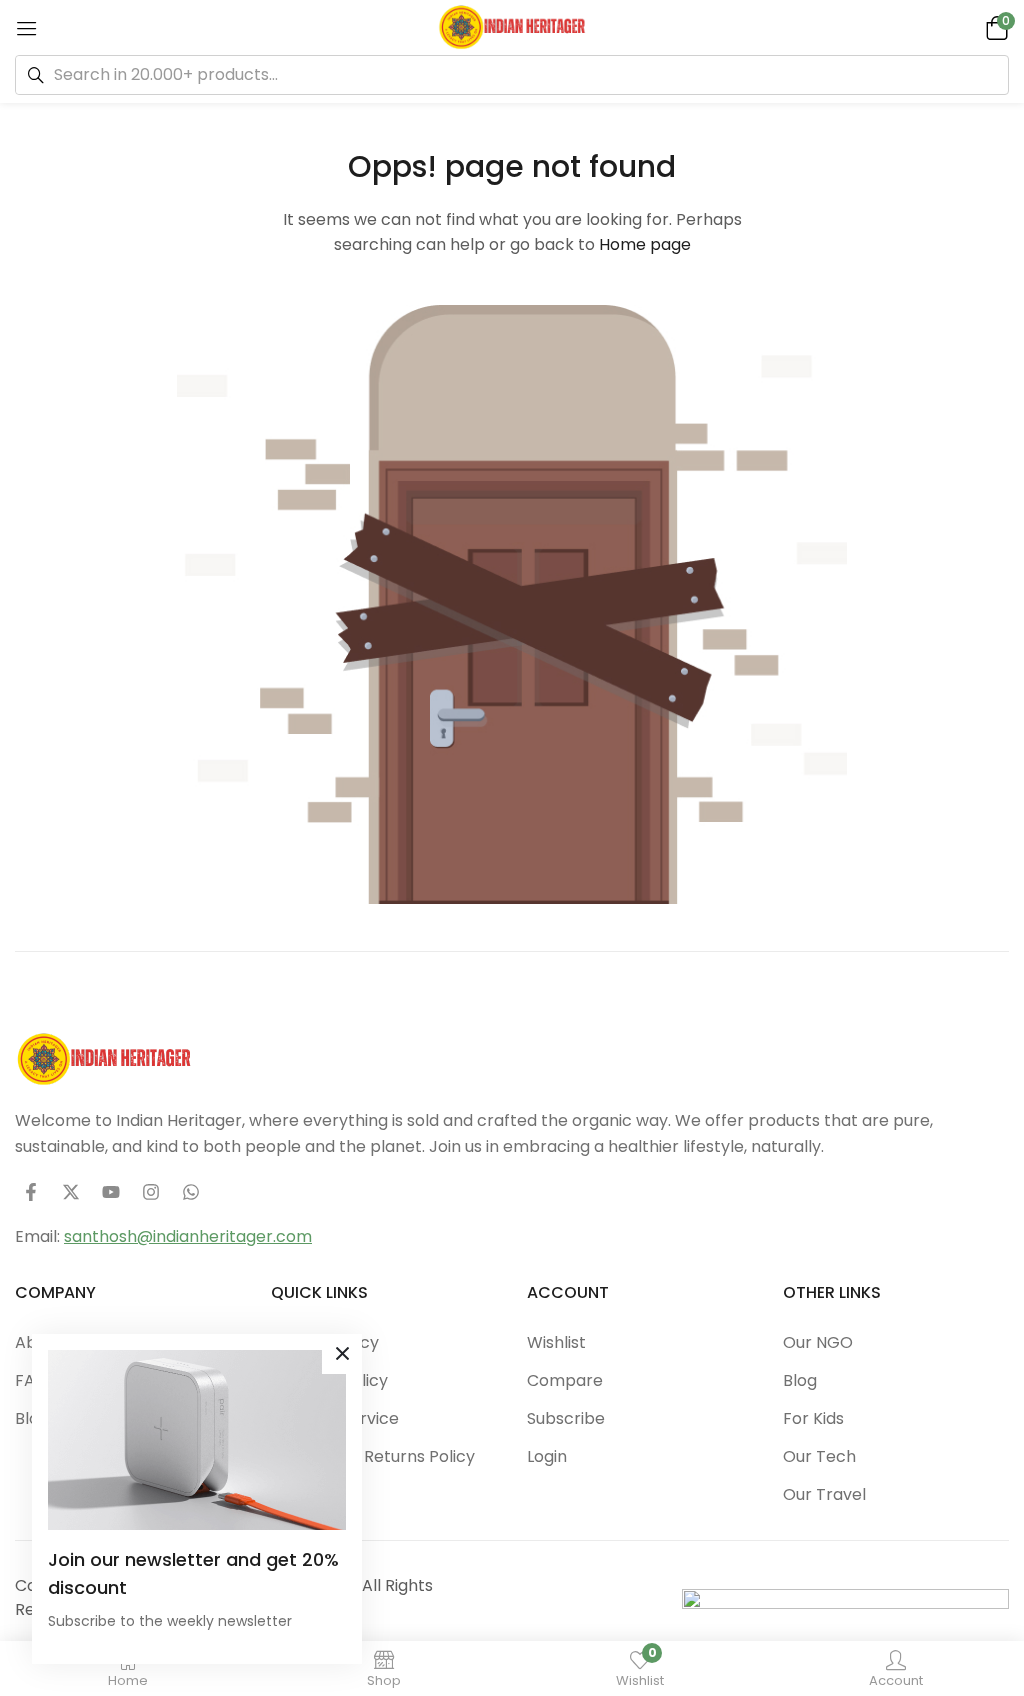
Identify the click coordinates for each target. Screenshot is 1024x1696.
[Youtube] (111, 1192)
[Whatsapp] (191, 1192)
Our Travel (824, 1494)
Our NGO (818, 1342)
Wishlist (556, 1342)
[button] (994, 28)
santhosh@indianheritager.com (188, 1236)
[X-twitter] (71, 1192)
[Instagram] (151, 1192)
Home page (645, 244)
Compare (565, 1380)
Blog (800, 1380)
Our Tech (819, 1456)
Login (547, 1456)
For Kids (813, 1418)
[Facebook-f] (31, 1192)
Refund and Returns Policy (373, 1456)
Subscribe (566, 1418)
